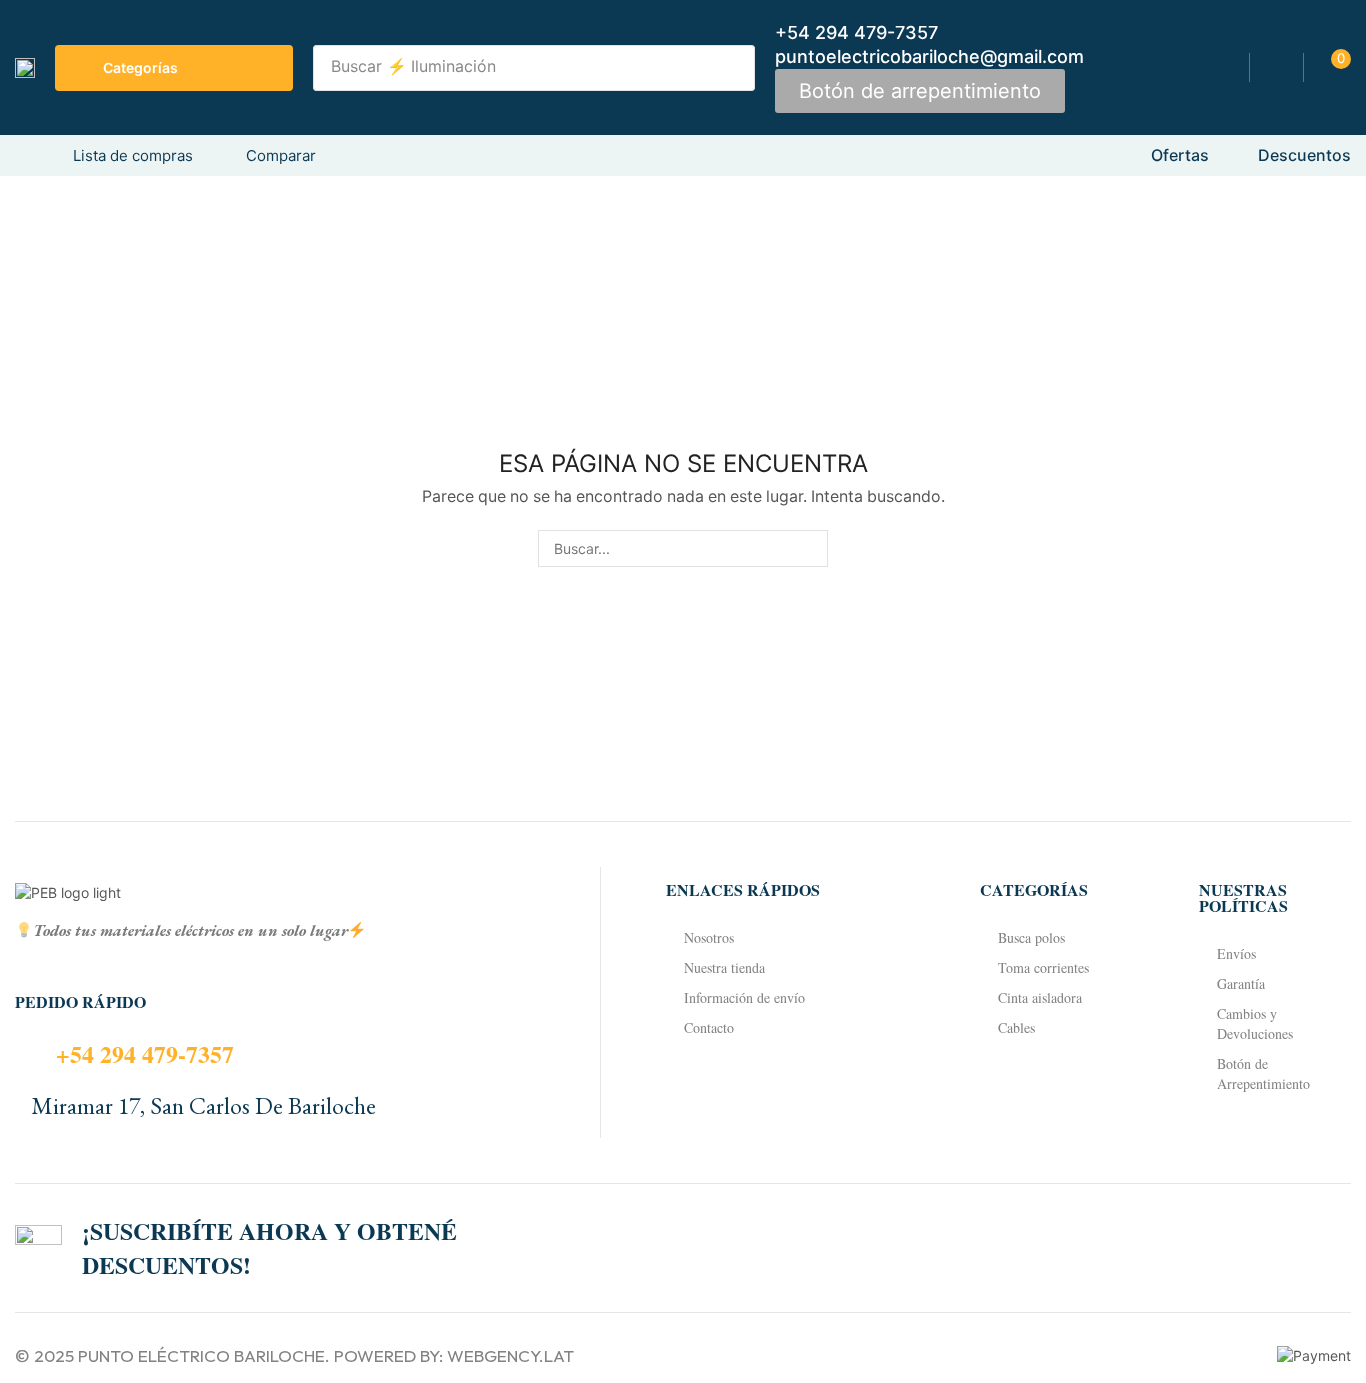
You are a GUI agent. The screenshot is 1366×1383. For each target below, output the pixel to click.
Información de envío (744, 997)
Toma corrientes (1043, 967)
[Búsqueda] (734, 68)
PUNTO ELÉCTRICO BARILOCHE (201, 1355)
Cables (1016, 1027)
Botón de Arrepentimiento (1263, 1073)
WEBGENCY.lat (510, 1355)
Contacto (709, 1027)
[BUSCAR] (809, 548)
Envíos (1236, 953)
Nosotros (709, 937)
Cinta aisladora (1040, 997)
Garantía (1241, 983)
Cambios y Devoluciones (1255, 1023)
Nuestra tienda (724, 967)
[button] (920, 91)
